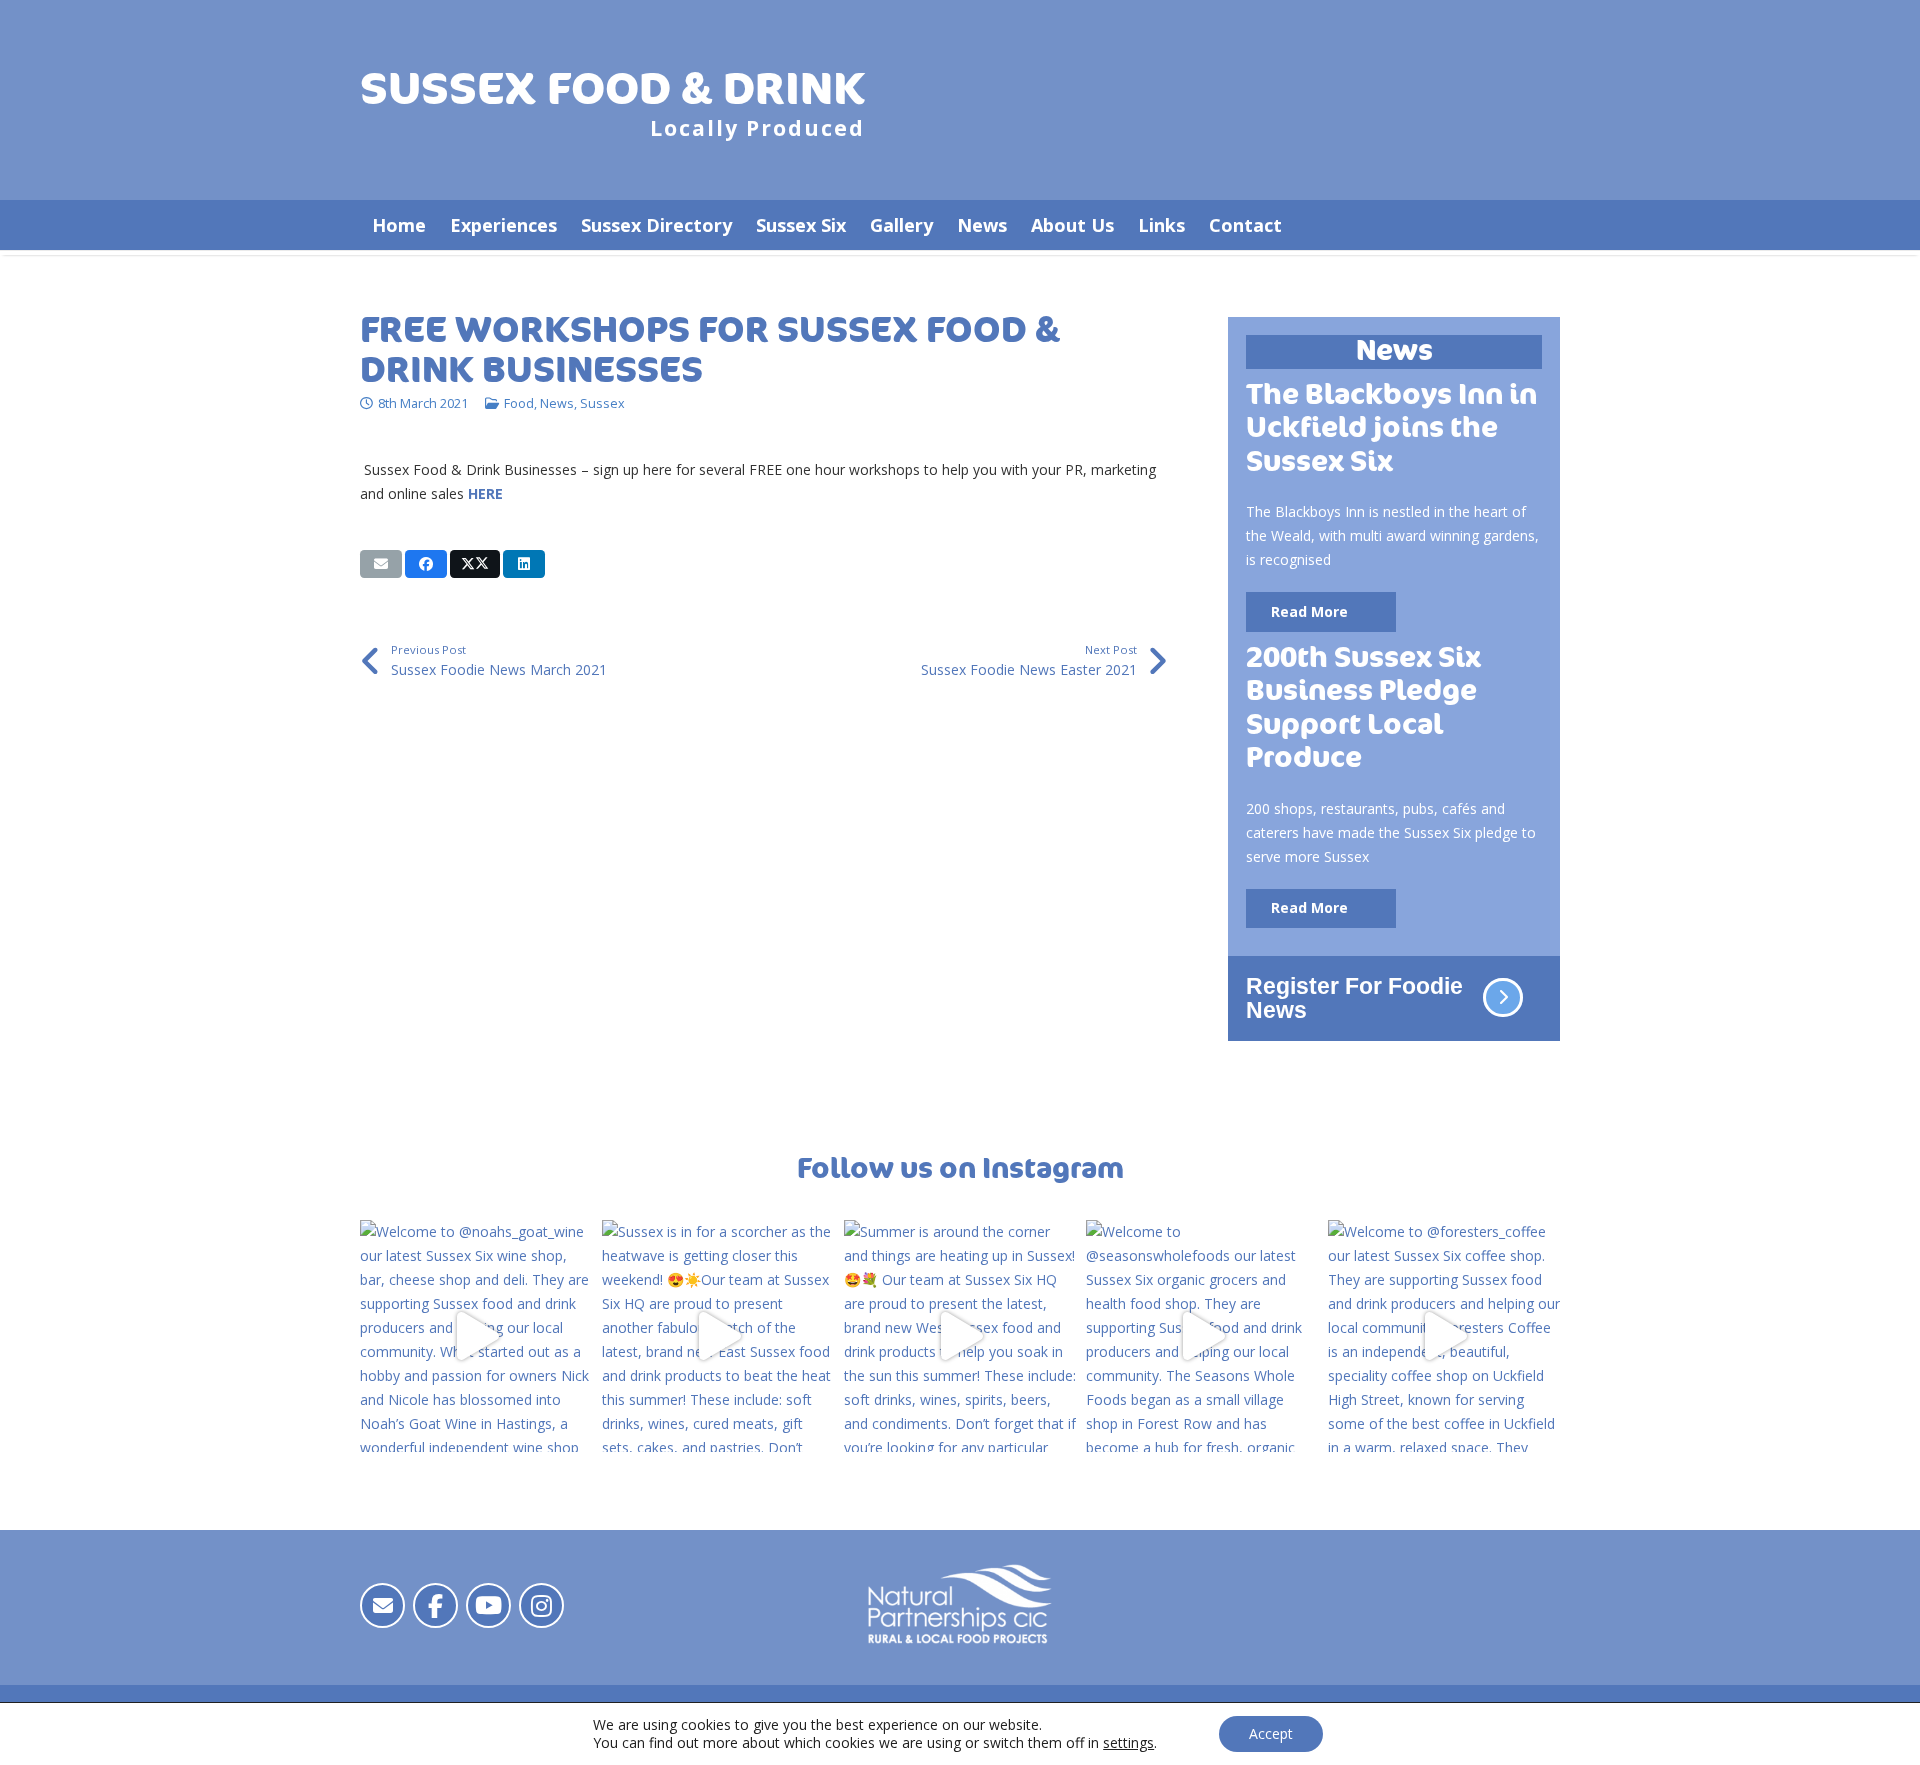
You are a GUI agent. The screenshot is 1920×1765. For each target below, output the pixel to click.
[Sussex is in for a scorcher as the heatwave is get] (718, 1336)
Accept (1271, 1733)
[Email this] (381, 564)
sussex (602, 403)
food (519, 403)
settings (1128, 1743)
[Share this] (426, 564)
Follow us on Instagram (960, 1169)
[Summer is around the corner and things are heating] (960, 1336)
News (557, 403)
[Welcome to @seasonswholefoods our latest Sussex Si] (1202, 1336)
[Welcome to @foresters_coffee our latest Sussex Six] (1444, 1336)
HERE (485, 493)
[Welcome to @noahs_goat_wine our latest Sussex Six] (476, 1336)
